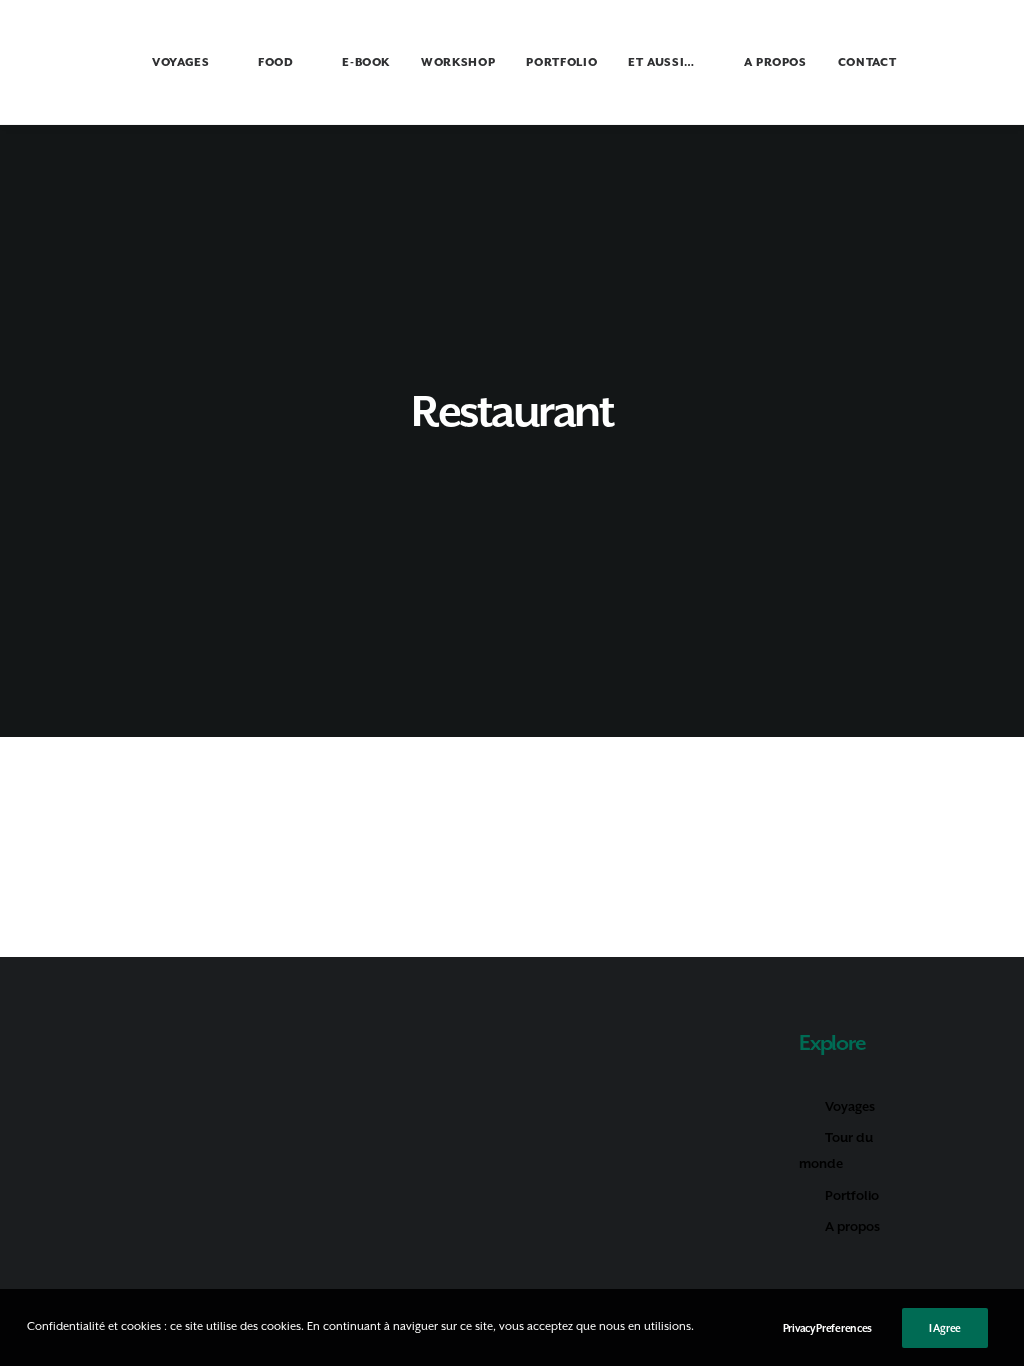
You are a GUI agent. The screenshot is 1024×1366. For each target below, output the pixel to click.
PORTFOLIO (561, 62)
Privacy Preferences (827, 1328)
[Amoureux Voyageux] (67, 62)
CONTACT (867, 62)
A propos (852, 1226)
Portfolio (852, 1195)
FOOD (276, 62)
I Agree (945, 1328)
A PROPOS (775, 62)
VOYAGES (181, 62)
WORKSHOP (458, 62)
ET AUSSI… (661, 62)
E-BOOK (366, 62)
